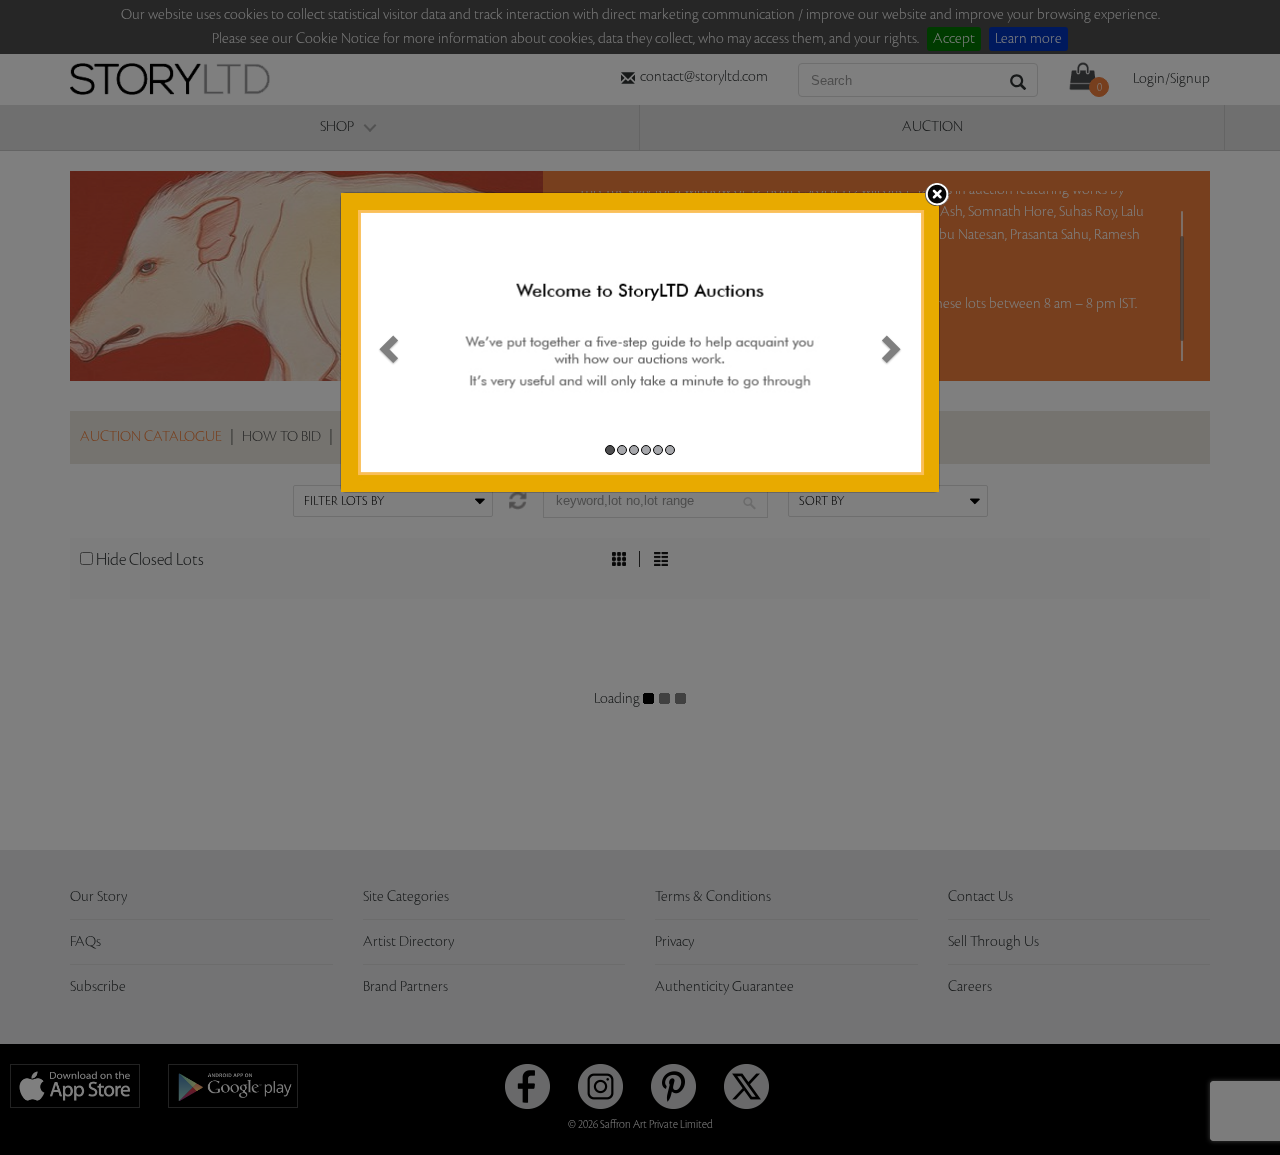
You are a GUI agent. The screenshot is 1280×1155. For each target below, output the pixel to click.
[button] (386, 342)
